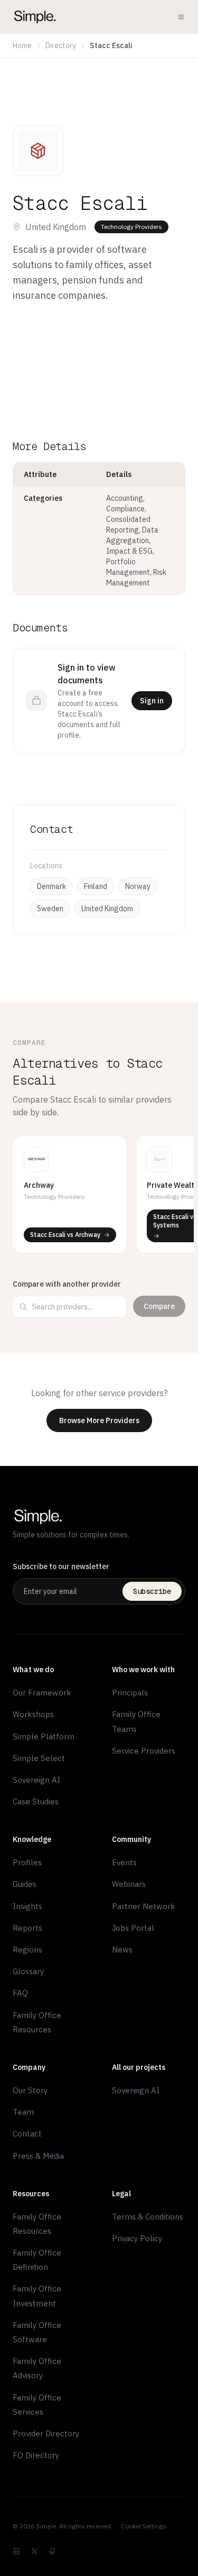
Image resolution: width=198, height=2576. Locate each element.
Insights (27, 1906)
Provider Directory (46, 2433)
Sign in (152, 701)
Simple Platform (44, 1736)
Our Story (30, 2090)
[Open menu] (181, 17)
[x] (34, 2551)
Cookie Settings (144, 2526)
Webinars (129, 1884)
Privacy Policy (137, 2238)
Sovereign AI (36, 1780)
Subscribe (152, 1591)
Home (22, 45)
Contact (27, 2134)
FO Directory (36, 2455)
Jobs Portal (133, 1928)
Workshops (33, 1714)
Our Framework (42, 1693)
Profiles (27, 1862)
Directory (61, 45)
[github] (52, 2551)
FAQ (20, 1993)
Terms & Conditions (148, 2217)
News (122, 1950)
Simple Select (39, 1758)
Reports (27, 1928)
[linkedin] (16, 2551)
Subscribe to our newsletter (61, 1566)
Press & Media (38, 2156)
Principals (130, 1693)
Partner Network (144, 1906)
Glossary (28, 1971)
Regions (27, 1950)
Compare (159, 1306)
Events (124, 1862)
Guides (25, 1884)
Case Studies (36, 1802)
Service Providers (144, 1751)
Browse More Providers (99, 1420)
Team (23, 2112)
